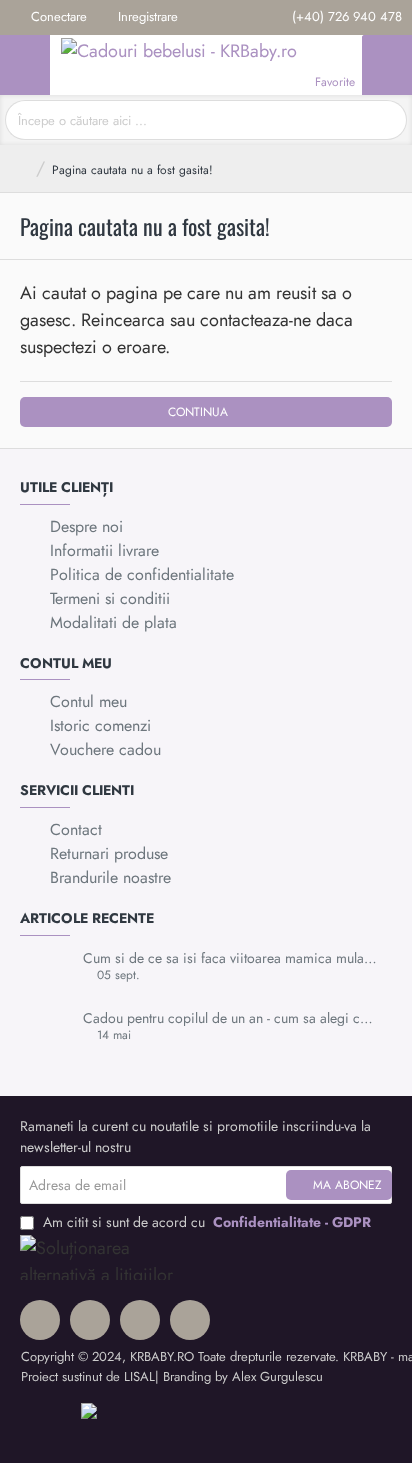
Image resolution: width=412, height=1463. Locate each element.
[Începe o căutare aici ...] (384, 120)
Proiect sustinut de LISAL (88, 1376)
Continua (198, 412)
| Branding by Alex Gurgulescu (239, 1376)
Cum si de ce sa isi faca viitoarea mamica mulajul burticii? (231, 958)
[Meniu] (25, 65)
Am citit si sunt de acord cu (205, 1222)
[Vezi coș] (387, 65)
